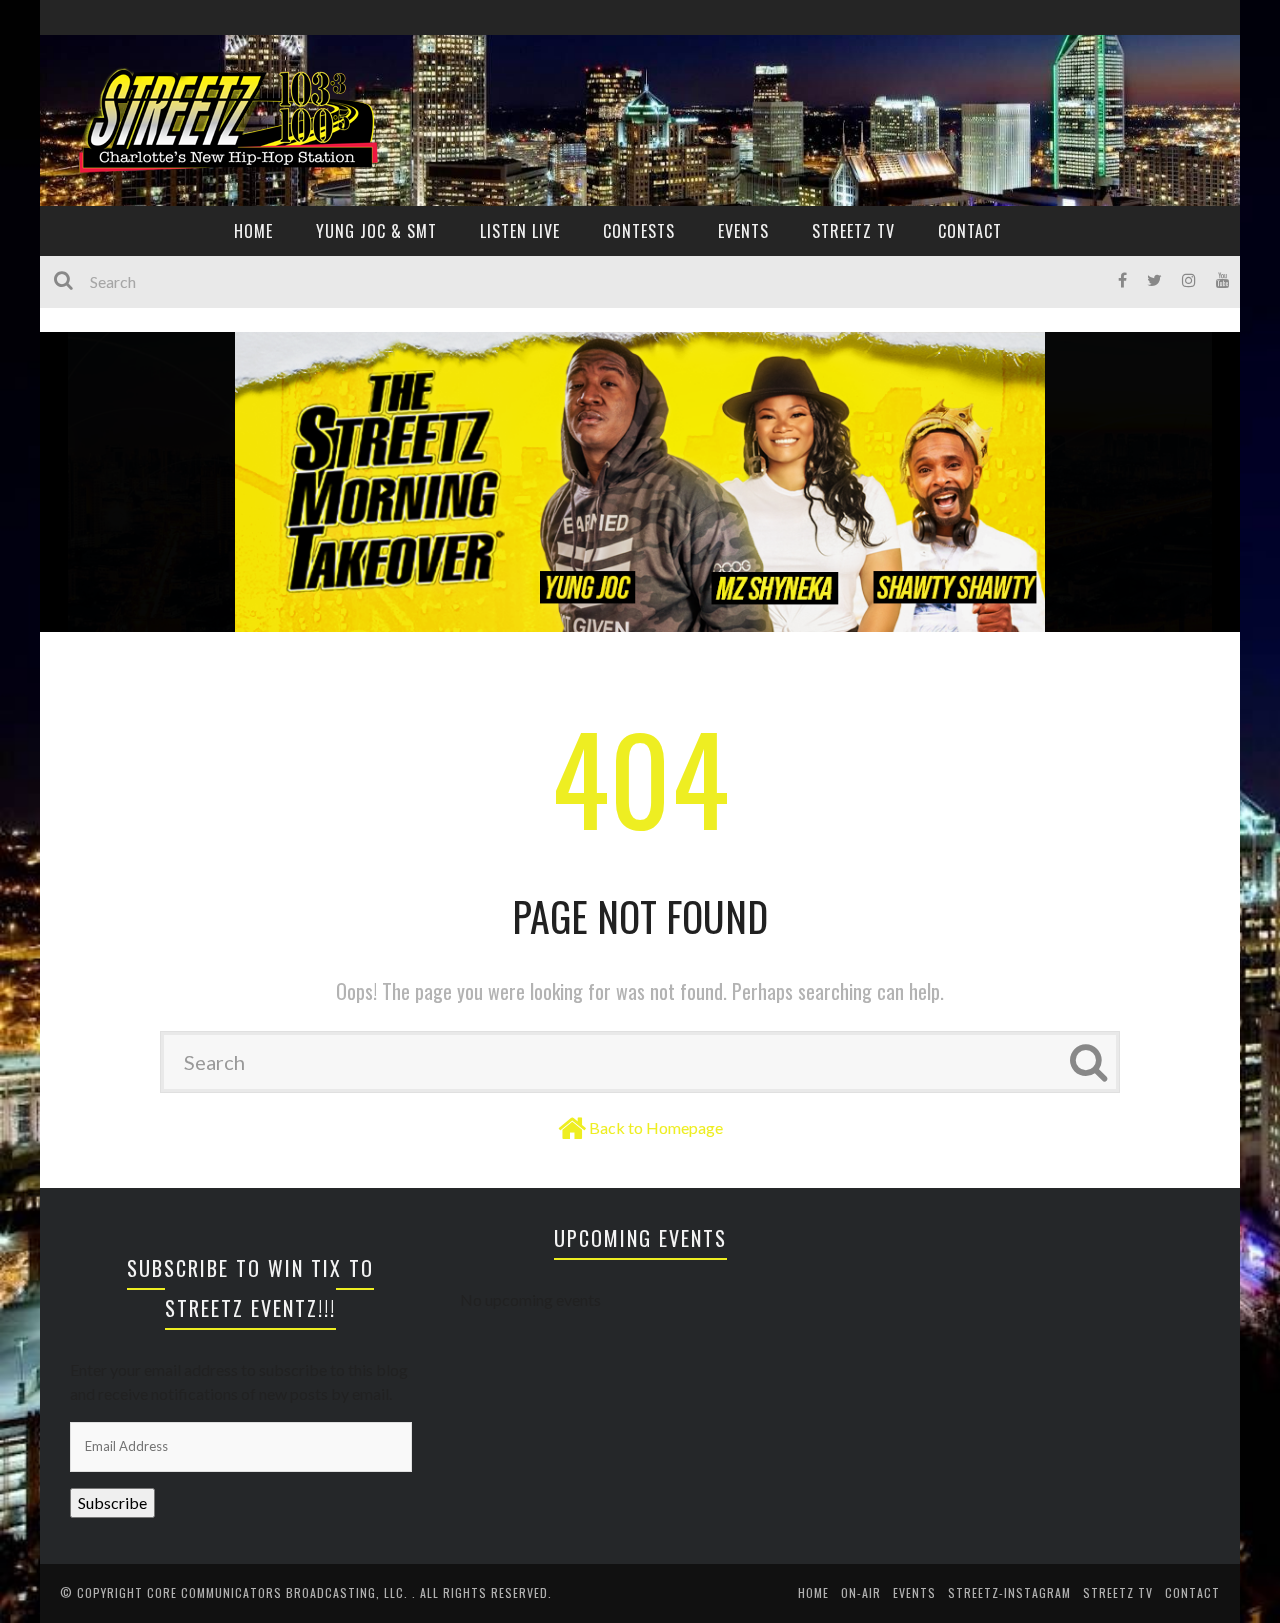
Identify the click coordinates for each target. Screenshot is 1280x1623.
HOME (253, 231)
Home (813, 1592)
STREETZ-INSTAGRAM (1009, 1592)
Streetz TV (853, 231)
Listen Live (520, 231)
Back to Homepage (656, 1127)
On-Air (861, 1592)
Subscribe (112, 1502)
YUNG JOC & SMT (376, 231)
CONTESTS (639, 231)
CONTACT (970, 231)
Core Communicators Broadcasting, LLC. (279, 1592)
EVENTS (743, 231)
